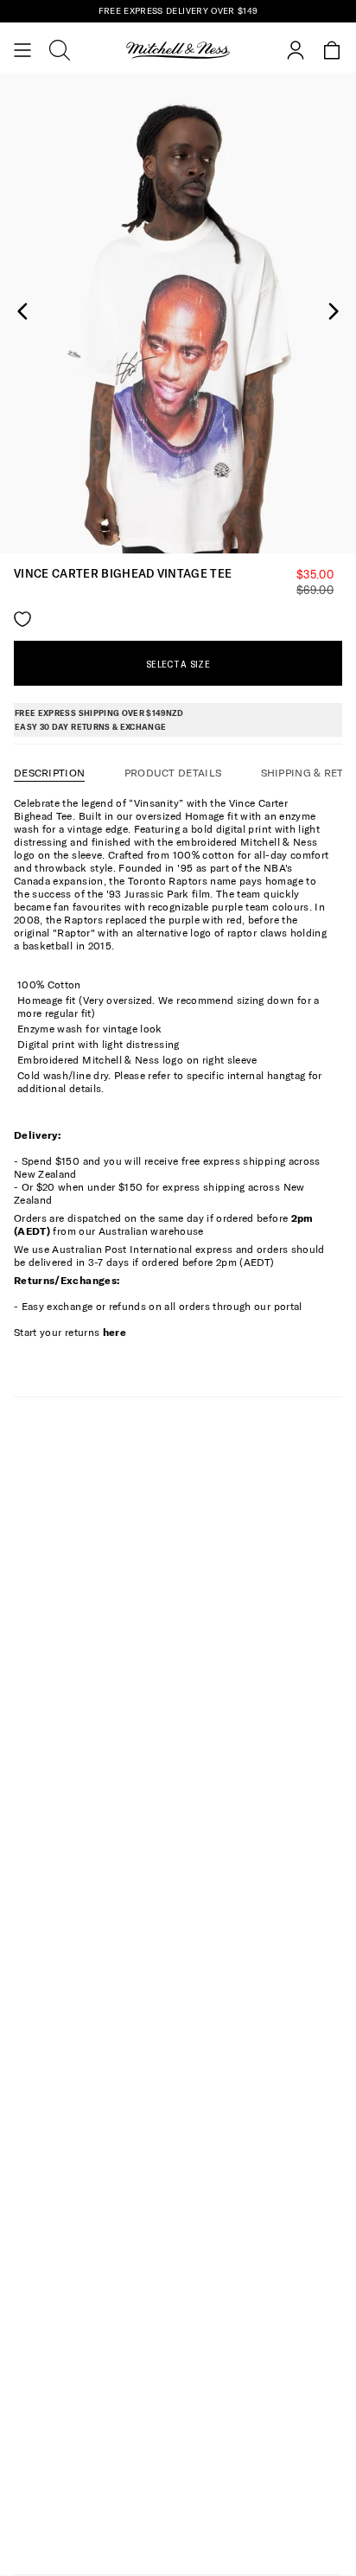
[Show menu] (22, 50)
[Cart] (332, 50)
